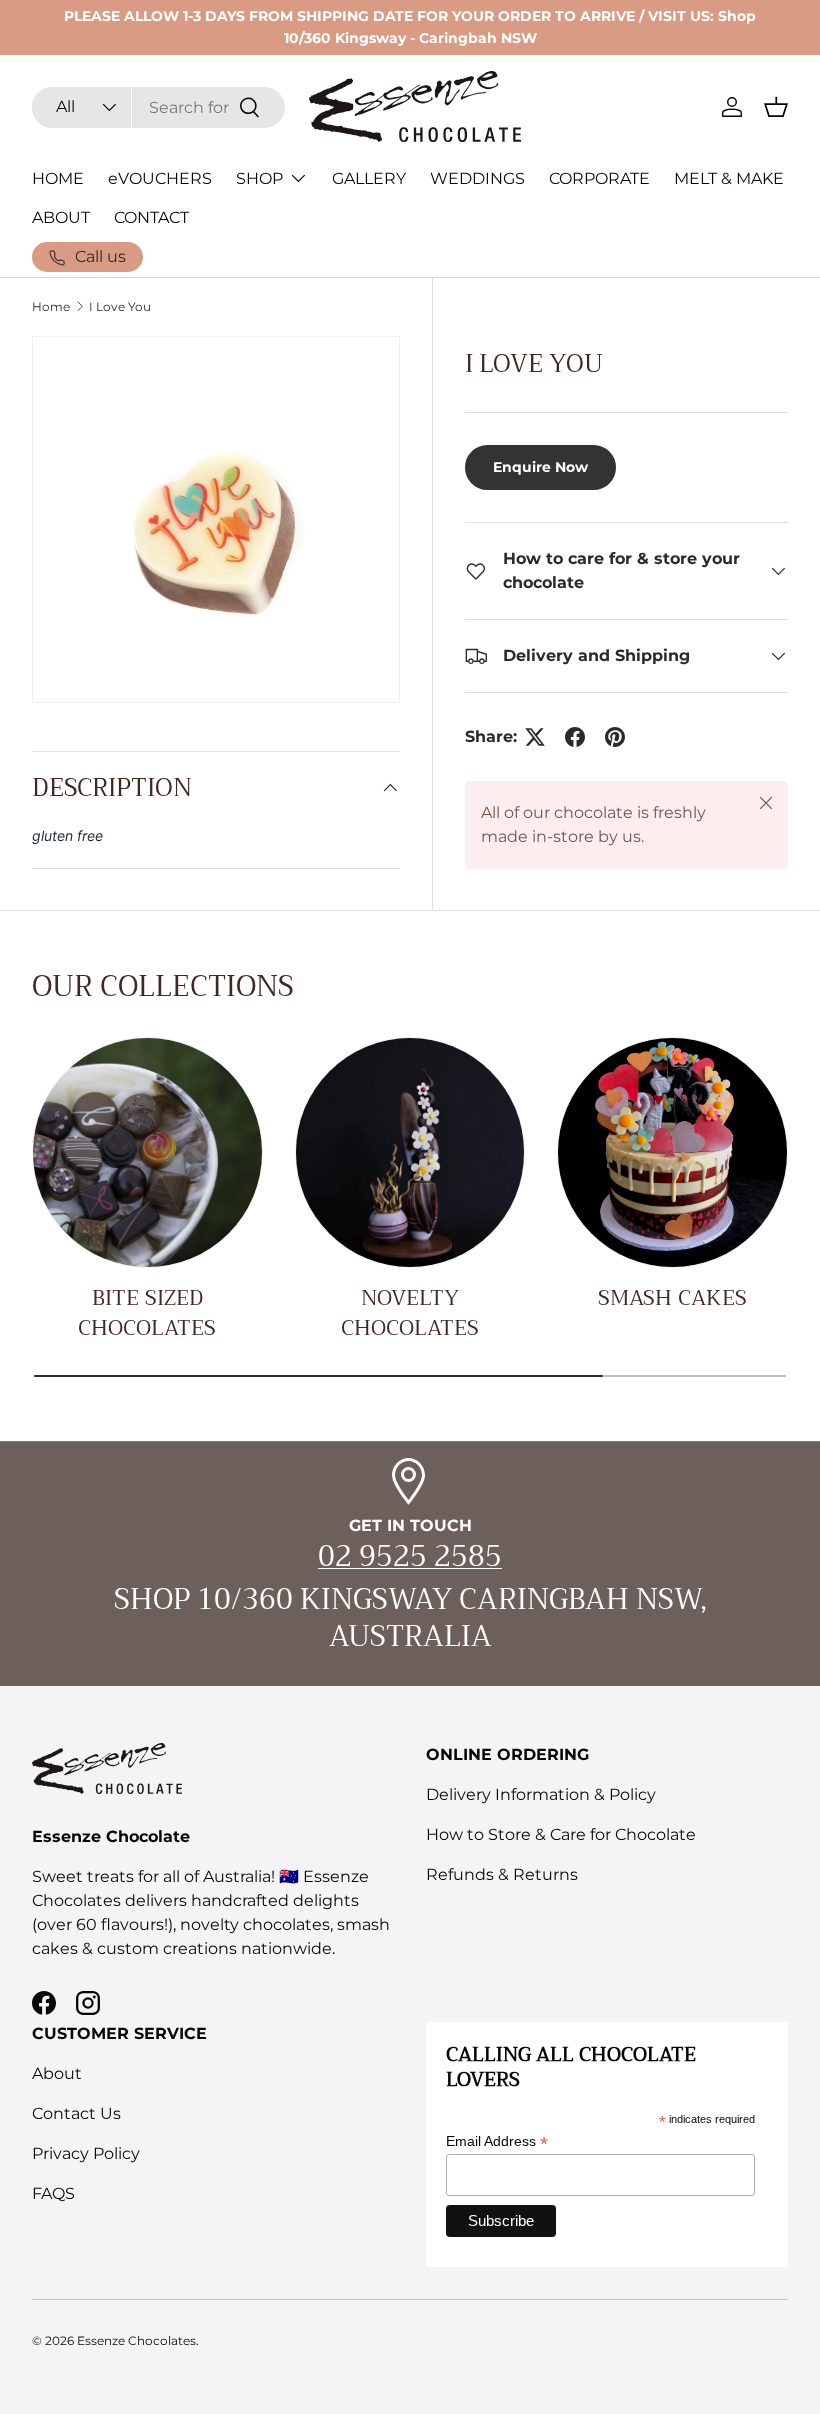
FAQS (53, 2193)
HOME (58, 178)
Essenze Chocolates (136, 2340)
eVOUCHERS (160, 178)
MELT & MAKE (729, 178)
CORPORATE (599, 178)
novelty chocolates (410, 1313)
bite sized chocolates (147, 1313)
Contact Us (76, 2113)
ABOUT (61, 217)
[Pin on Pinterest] (615, 737)
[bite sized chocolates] (147, 1152)
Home (51, 307)
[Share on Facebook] (575, 737)
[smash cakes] (672, 1152)
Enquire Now (540, 467)
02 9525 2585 (410, 1556)
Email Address (497, 2141)
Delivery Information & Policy (541, 1794)
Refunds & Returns (502, 1874)
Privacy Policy (86, 2153)
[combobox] (158, 107)
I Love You (120, 307)
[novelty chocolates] (410, 1152)
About (57, 2073)
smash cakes (672, 1298)
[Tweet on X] (535, 737)
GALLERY (369, 178)
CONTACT (151, 217)
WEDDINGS (477, 178)
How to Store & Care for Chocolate (561, 1834)
